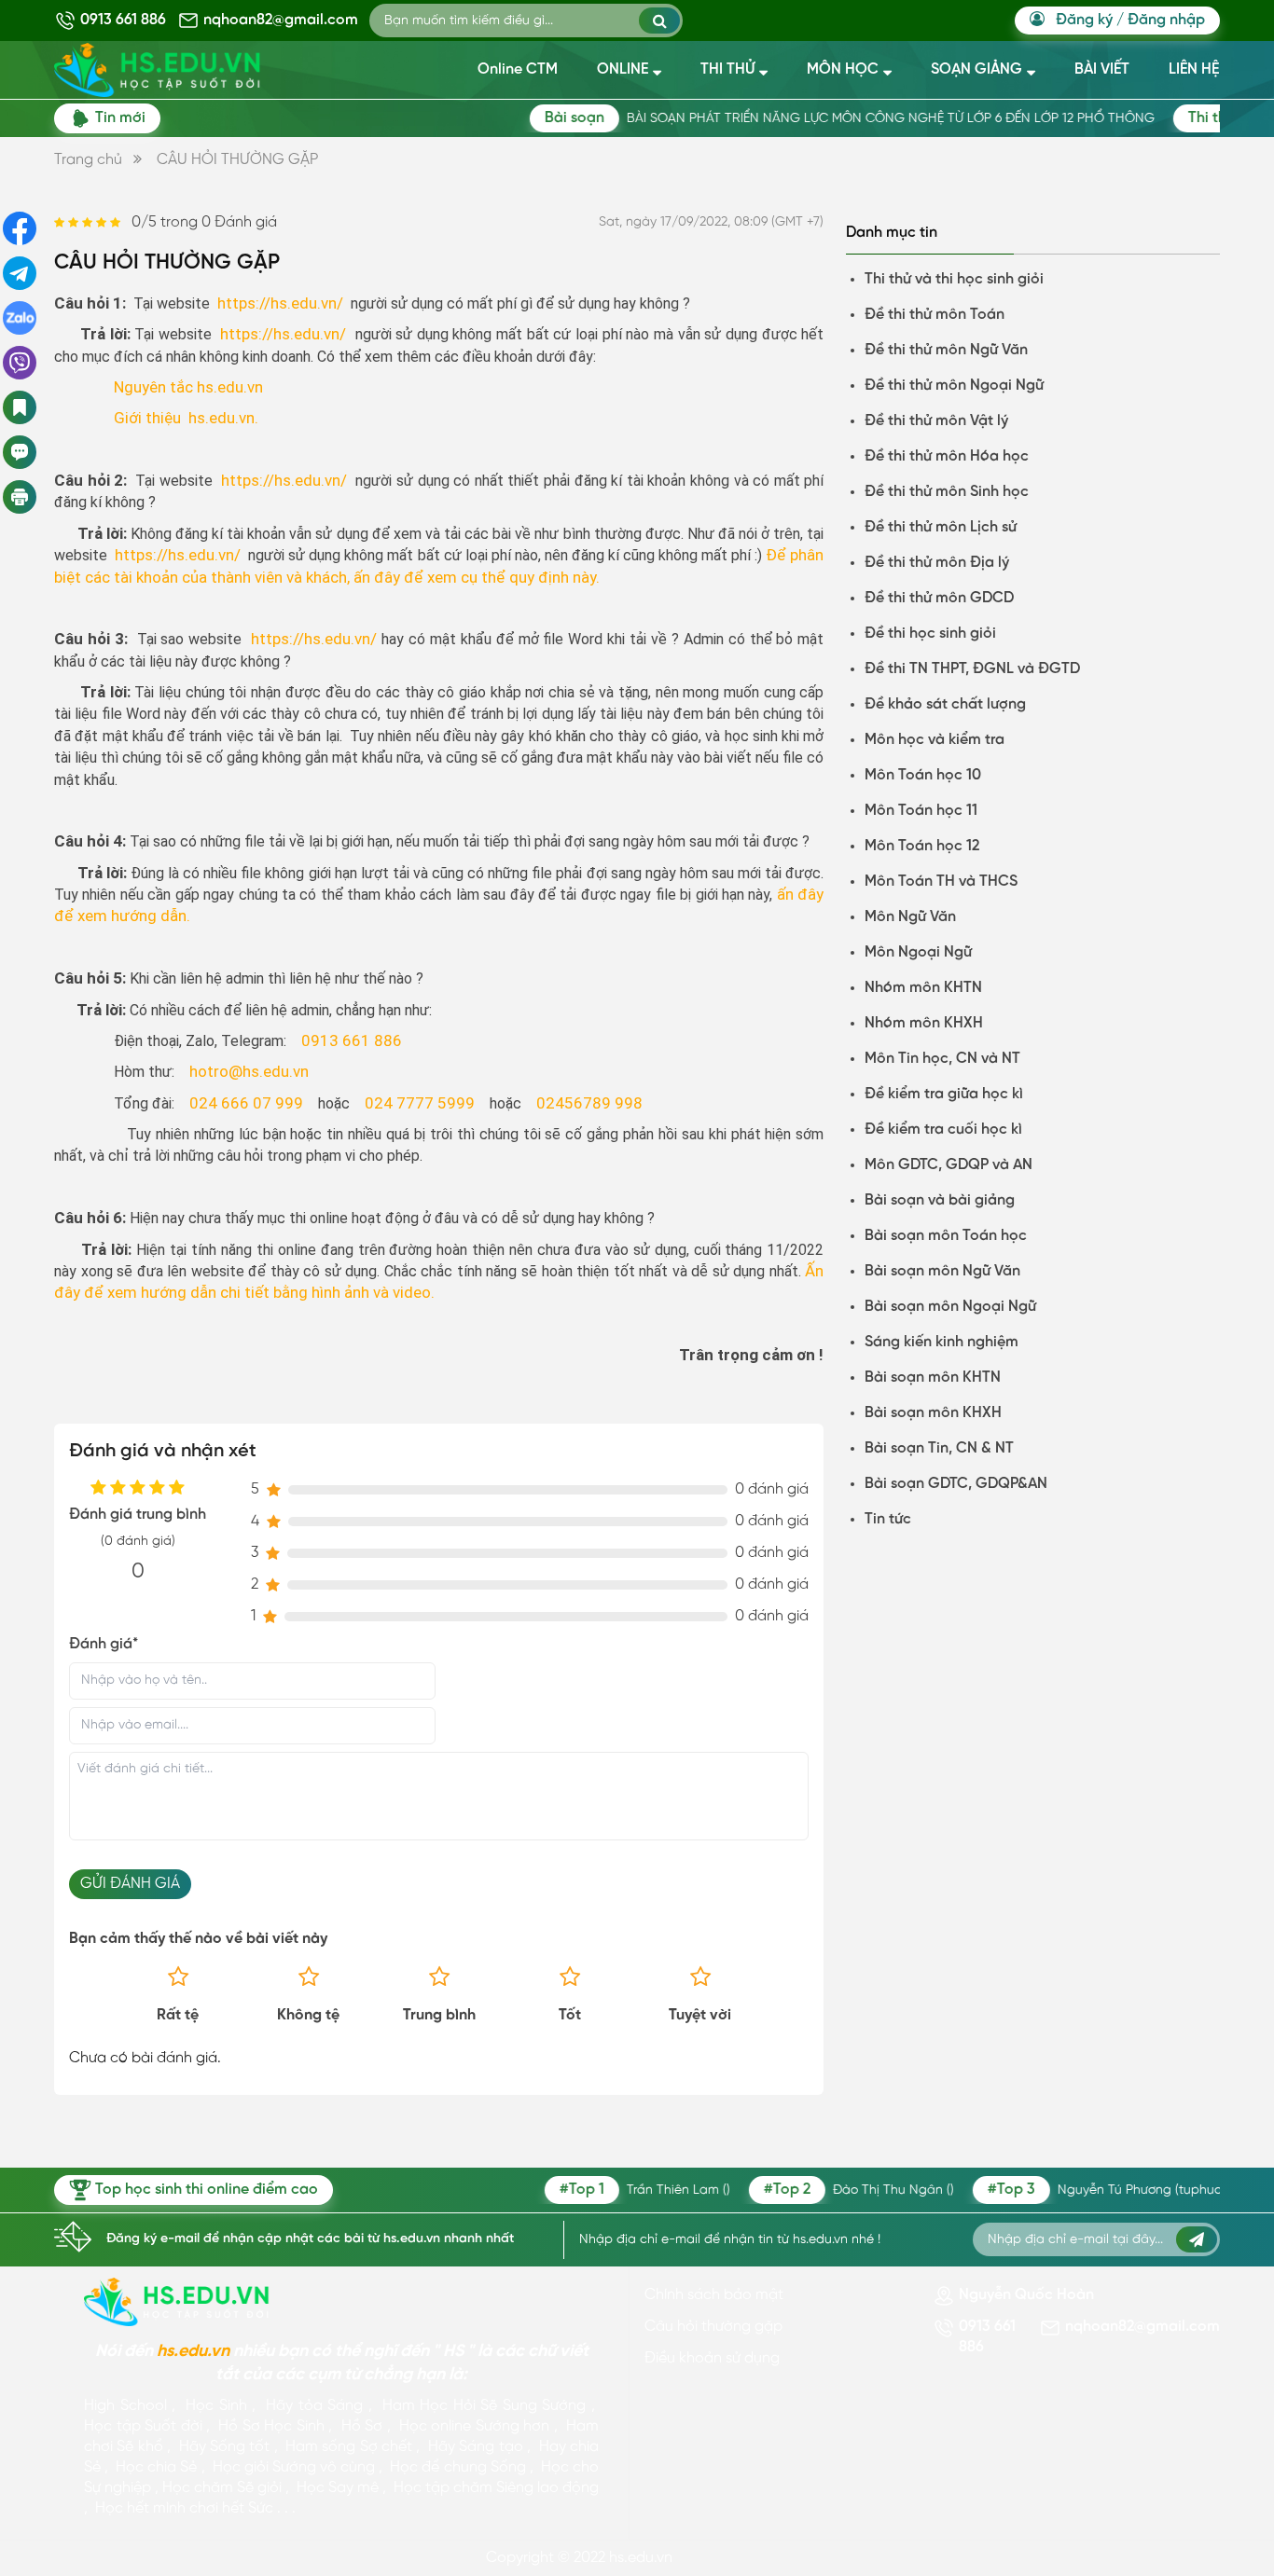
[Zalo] (20, 318)
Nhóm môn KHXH (924, 1023)
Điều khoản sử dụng (712, 2358)
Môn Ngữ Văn (910, 917)
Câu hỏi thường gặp (713, 2327)
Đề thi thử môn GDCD (939, 598)
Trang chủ (88, 160)
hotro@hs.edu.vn (249, 1071)
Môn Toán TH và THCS (941, 882)
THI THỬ (727, 69)
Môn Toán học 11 (921, 811)
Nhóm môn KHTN (923, 988)
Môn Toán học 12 (922, 846)
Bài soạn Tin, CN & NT (939, 1448)
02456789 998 (589, 1103)
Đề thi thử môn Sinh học (947, 492)
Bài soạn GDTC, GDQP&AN (956, 1484)
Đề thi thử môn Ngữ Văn (946, 350)
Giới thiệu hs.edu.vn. (186, 418)
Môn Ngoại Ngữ (918, 952)
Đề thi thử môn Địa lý (937, 563)
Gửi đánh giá (130, 1884)
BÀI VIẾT (1102, 69)
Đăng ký (1084, 20)
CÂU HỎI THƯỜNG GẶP (237, 160)
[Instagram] (20, 273)
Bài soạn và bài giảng (940, 1200)
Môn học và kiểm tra (935, 740)
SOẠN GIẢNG (976, 69)
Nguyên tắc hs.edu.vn (188, 387)
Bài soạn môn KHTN (933, 1378)
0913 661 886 (123, 20)
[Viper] (20, 363)
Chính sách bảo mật (714, 2295)
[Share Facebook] (20, 228)
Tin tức (888, 1519)
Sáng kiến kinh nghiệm (942, 1342)
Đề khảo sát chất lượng (945, 704)
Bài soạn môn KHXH (933, 1413)
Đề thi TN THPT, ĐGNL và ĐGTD (972, 669)
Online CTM (518, 69)
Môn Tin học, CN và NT (942, 1059)
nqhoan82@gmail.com (281, 20)
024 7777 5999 (420, 1103)
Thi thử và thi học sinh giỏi (954, 279)
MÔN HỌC (843, 69)
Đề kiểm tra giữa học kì (944, 1094)
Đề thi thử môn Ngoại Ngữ (954, 386)
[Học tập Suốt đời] (177, 2302)
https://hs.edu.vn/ (280, 303)
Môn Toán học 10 (923, 775)
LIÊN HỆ (1194, 69)
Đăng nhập (1166, 20)
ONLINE (623, 69)
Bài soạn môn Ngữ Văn (942, 1271)
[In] (21, 497)
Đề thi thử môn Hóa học (947, 456)
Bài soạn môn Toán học (946, 1236)
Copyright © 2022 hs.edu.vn (579, 2558)
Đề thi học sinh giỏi (930, 634)
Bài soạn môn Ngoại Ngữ (950, 1307)
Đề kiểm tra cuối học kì (943, 1130)
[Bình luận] (20, 452)
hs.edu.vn (193, 2352)
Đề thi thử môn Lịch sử (941, 527)
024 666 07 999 (246, 1103)
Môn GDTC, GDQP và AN (949, 1165)
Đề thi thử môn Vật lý (936, 421)
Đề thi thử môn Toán (935, 315)
